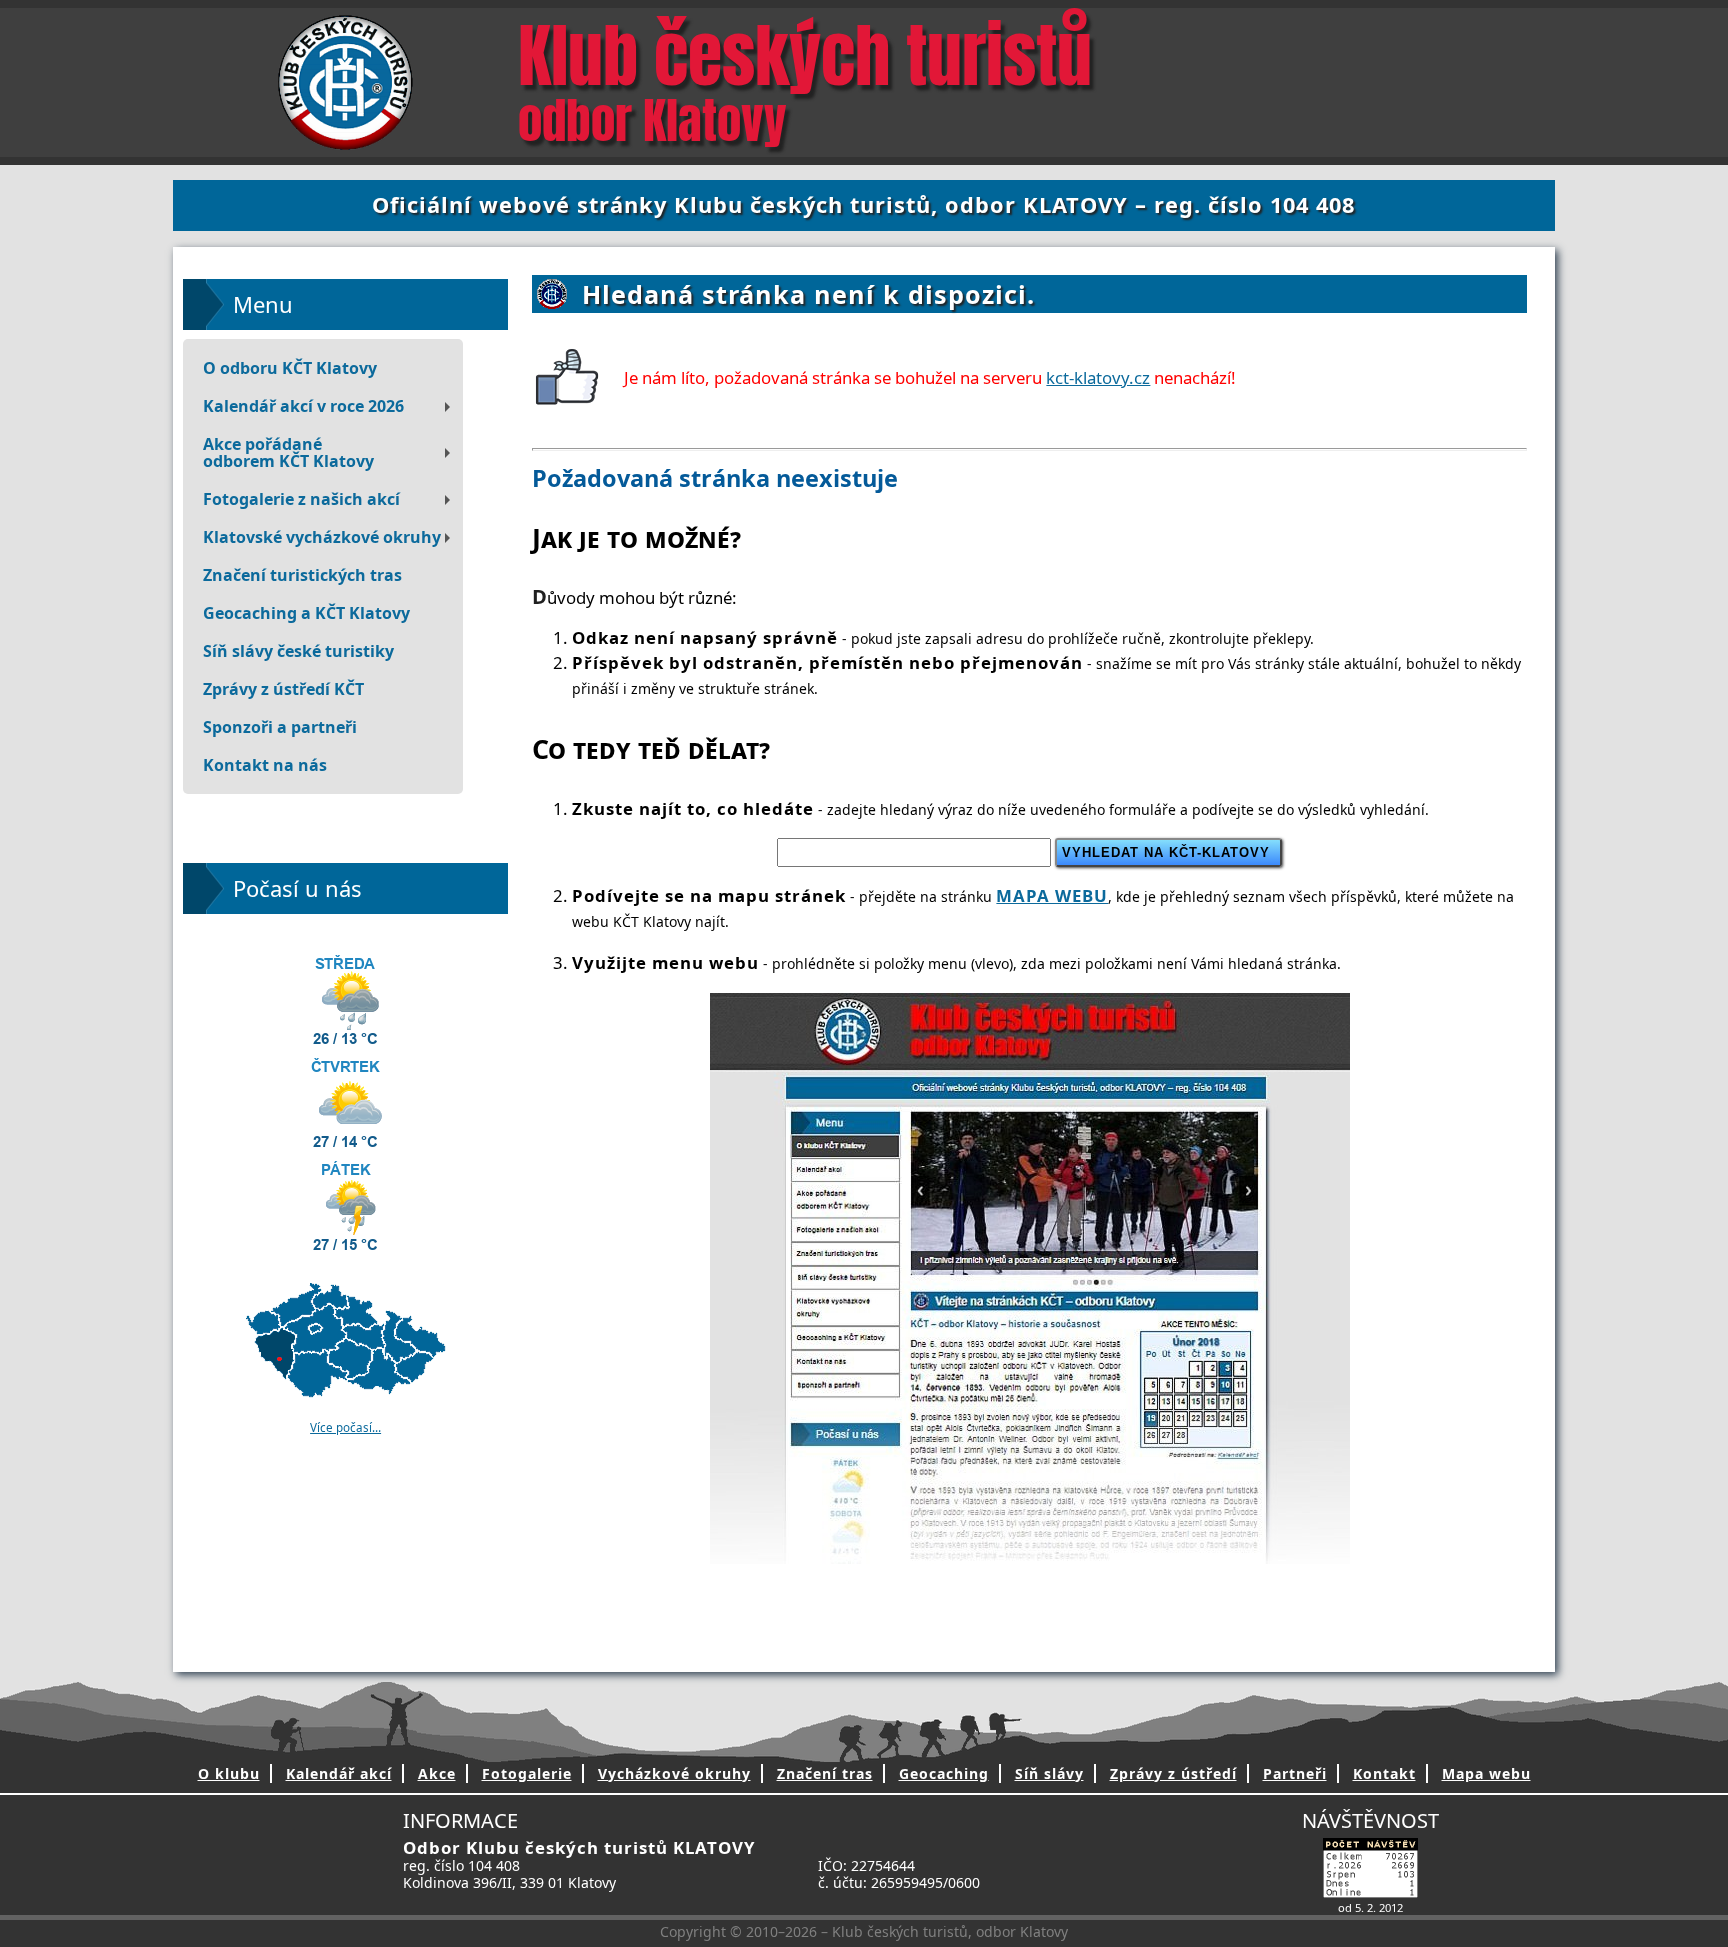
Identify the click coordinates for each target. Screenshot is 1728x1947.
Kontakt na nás (265, 765)
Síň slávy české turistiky (298, 651)
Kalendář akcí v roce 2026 (303, 406)
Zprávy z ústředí (1173, 1773)
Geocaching (944, 1773)
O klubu (229, 1773)
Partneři (1295, 1773)
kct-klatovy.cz (1098, 377)
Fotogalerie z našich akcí (301, 499)
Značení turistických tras (302, 575)
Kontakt (1384, 1773)
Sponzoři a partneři (280, 727)
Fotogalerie (527, 1773)
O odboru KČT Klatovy (290, 368)
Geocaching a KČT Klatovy (306, 613)
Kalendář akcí (339, 1773)
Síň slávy (1049, 1773)
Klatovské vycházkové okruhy (322, 537)
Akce (437, 1773)
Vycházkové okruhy (674, 1773)
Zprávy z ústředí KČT (283, 689)
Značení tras (825, 1773)
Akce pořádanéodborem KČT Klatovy (288, 452)
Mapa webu (1486, 1773)
